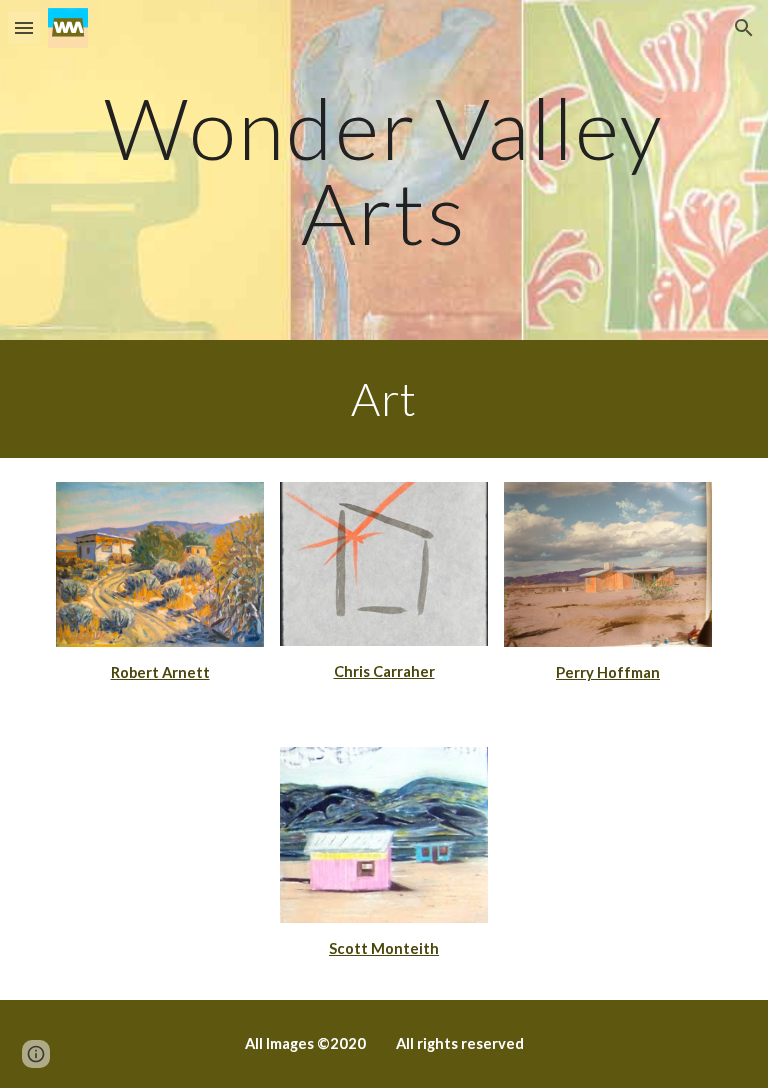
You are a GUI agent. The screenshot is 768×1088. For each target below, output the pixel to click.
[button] (24, 27)
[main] (383, 170)
